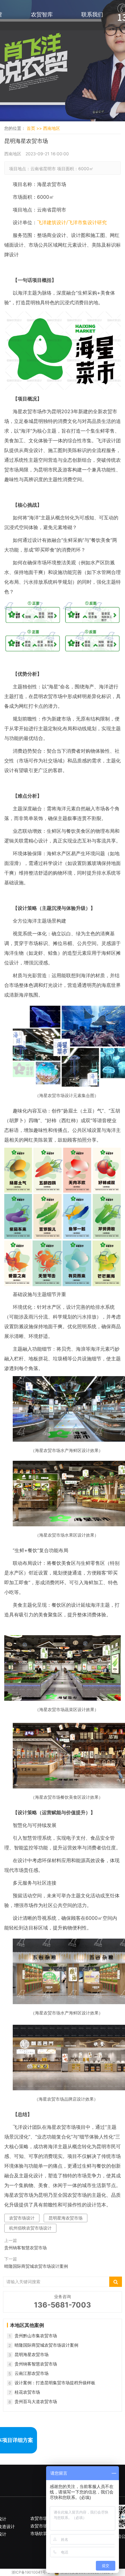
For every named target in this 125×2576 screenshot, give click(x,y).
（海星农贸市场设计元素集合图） (67, 1095)
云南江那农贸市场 (32, 2373)
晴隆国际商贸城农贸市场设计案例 (36, 2266)
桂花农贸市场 (27, 2392)
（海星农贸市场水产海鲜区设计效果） (67, 2013)
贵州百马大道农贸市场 (36, 2401)
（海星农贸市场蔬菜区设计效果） (67, 1709)
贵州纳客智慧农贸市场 (25, 2248)
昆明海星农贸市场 (32, 2354)
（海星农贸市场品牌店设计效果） (67, 2099)
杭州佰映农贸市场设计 (30, 2228)
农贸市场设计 (22, 2218)
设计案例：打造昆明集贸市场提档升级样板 (55, 2383)
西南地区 (52, 128)
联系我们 (92, 14)
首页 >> (35, 128)
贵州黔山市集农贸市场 (36, 2336)
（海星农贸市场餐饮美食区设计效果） (67, 1797)
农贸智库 (42, 14)
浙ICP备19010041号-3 (31, 2572)
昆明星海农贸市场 (66, 2218)
